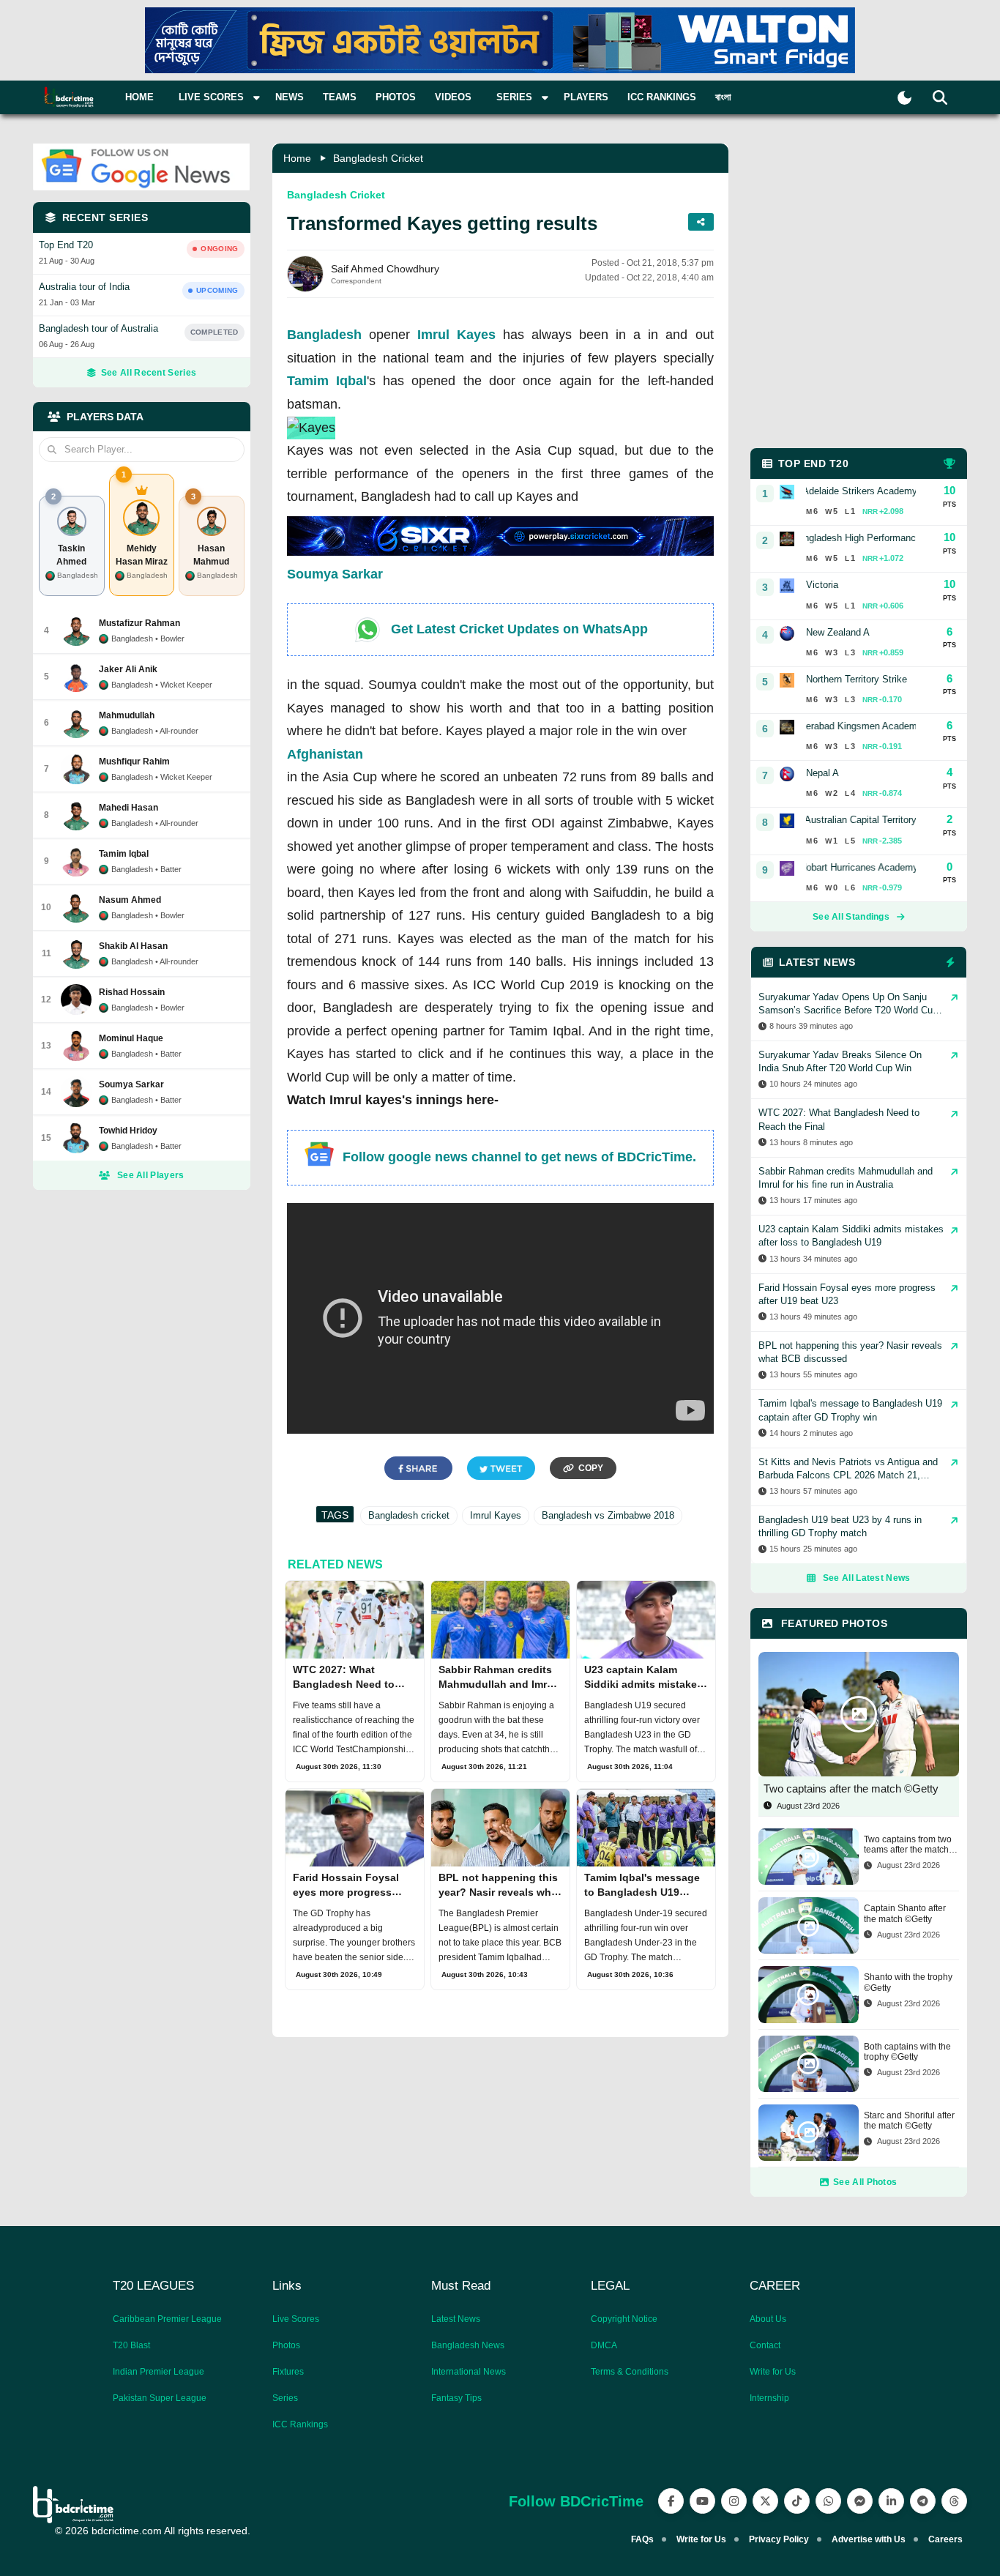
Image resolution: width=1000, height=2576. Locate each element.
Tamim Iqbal (327, 381)
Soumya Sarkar (335, 574)
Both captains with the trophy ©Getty (907, 2052)
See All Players (151, 1175)
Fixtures (288, 2372)
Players (586, 97)
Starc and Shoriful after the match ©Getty (909, 2121)
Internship (769, 2398)
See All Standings (851, 917)
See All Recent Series (149, 373)
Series (285, 2398)
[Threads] (954, 2501)
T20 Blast (131, 2345)
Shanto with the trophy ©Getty (908, 1982)
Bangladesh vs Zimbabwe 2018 (608, 1515)
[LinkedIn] (891, 2501)
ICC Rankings (662, 97)
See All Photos (865, 2182)
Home (139, 97)
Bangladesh (324, 335)
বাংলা (723, 97)
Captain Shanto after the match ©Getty (905, 1913)
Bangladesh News (468, 2345)
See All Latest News (867, 1578)
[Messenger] (860, 2501)
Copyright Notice (624, 2319)
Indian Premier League (158, 2372)
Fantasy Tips (456, 2398)
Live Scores (296, 2319)
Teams (340, 97)
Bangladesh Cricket (378, 158)
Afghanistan (325, 754)
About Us (768, 2319)
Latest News (456, 2319)
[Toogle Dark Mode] (904, 98)
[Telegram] (923, 2501)
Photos (396, 97)
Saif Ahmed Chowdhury (385, 269)
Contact (765, 2345)
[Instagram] (734, 2501)
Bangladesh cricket (409, 1515)
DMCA (604, 2345)
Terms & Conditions (630, 2372)
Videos (453, 97)
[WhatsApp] (828, 2501)
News (290, 97)
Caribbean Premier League (167, 2319)
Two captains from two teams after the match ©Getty (908, 1845)
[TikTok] (797, 2501)
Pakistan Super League (160, 2398)
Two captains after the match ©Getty (851, 1788)
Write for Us (773, 2372)
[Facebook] (671, 2501)
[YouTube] (702, 2501)
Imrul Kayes (456, 335)
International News (469, 2372)
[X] (765, 2501)
